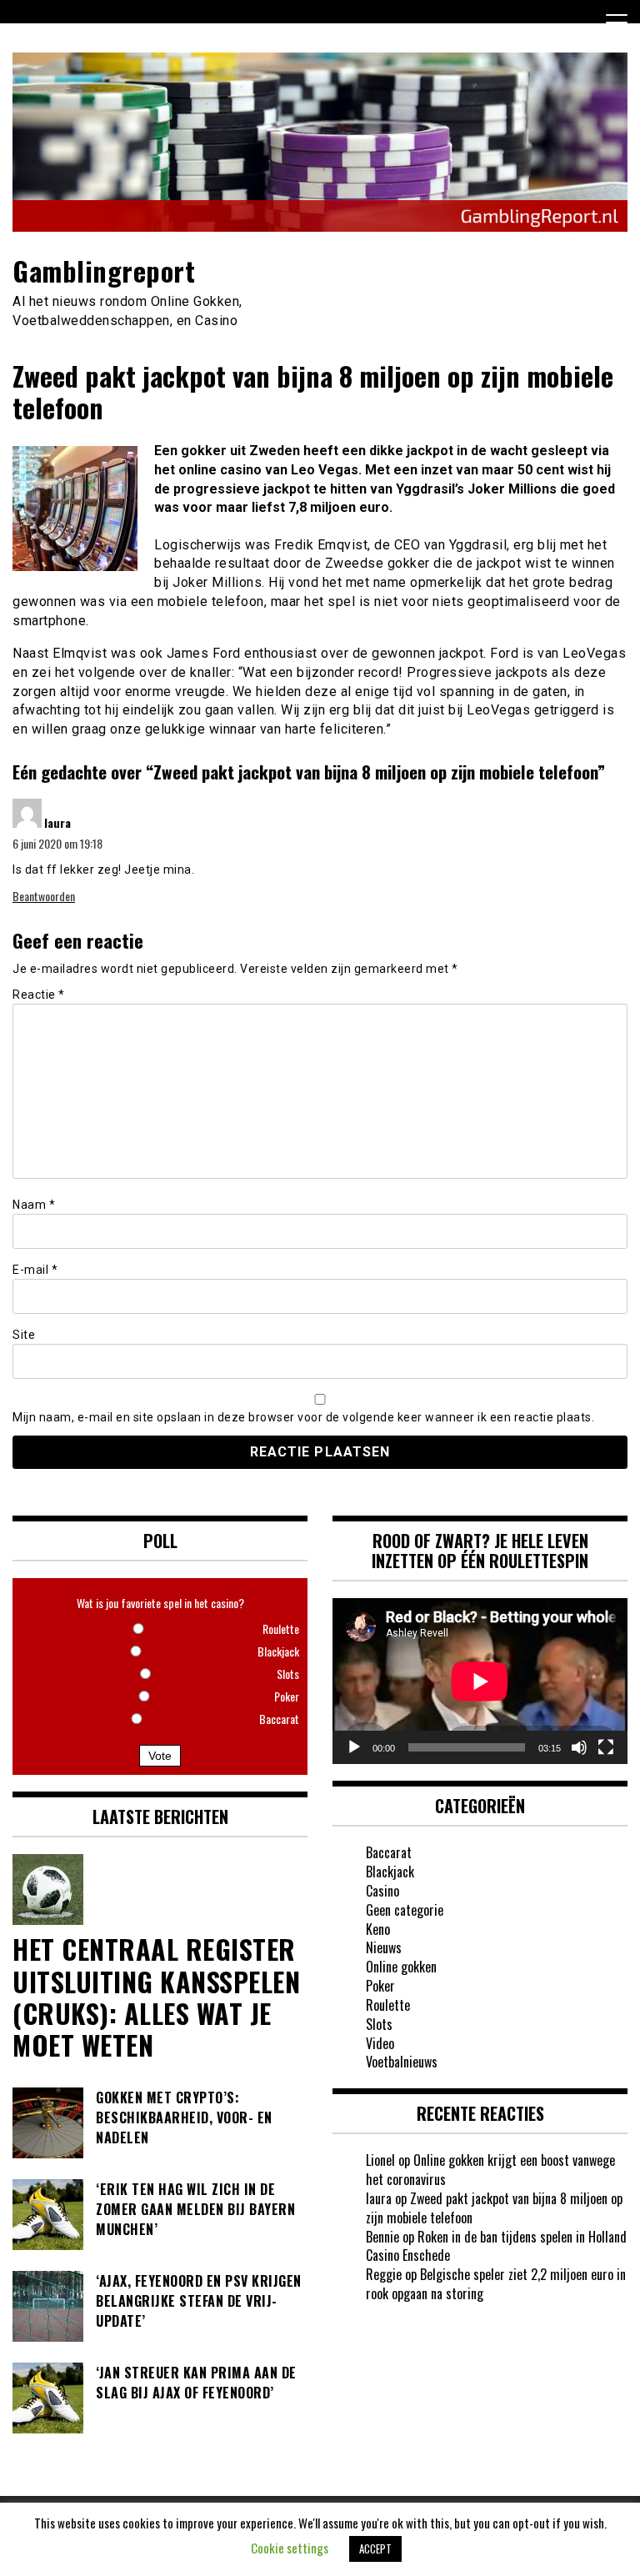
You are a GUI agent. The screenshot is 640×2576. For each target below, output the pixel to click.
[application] (480, 1681)
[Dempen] (579, 1747)
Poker (380, 1986)
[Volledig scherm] (606, 1747)
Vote (160, 1756)
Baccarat (389, 1852)
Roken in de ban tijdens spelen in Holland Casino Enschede (496, 2246)
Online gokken (401, 1967)
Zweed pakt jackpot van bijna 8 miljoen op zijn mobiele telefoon (494, 2208)
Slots (379, 2024)
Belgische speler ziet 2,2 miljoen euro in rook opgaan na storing (496, 2284)
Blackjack (390, 1872)
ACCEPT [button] (375, 2548)
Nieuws (384, 1947)
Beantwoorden (44, 896)
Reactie (39, 995)
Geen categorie (405, 1910)
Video (380, 2043)
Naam (34, 1205)
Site (24, 1335)
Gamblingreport (104, 271)
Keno (378, 1929)
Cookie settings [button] (290, 2548)
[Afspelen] (354, 1747)
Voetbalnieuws (402, 2062)
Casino (382, 1891)
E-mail (35, 1270)
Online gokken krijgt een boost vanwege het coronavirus (490, 2170)
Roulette (388, 2005)
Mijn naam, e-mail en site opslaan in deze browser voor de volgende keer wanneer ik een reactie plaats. (303, 1417)
